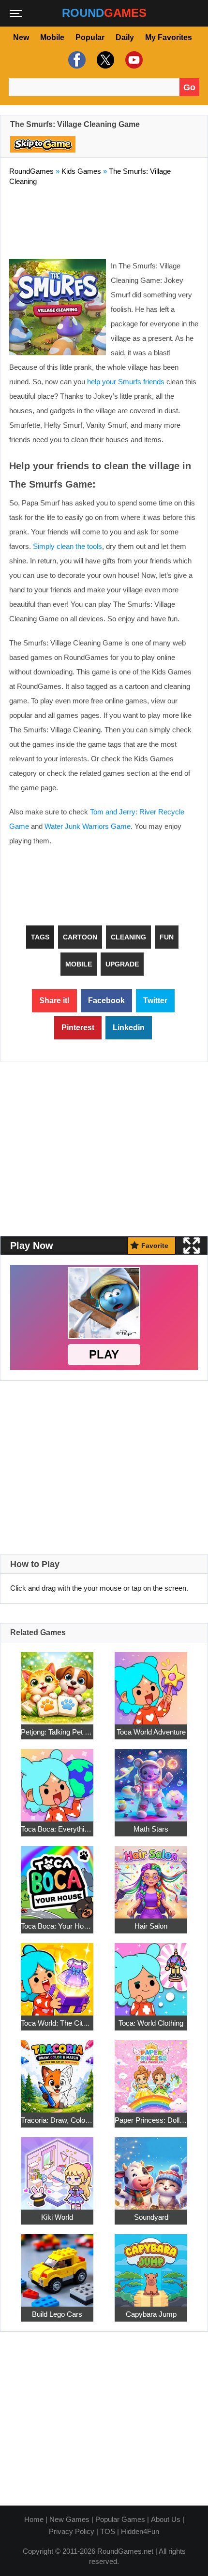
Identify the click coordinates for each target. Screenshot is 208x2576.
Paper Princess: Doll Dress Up (151, 2120)
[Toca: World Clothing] (151, 1974)
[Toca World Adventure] (151, 1683)
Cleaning (128, 937)
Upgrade (122, 964)
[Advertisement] (104, 220)
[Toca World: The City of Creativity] (57, 1974)
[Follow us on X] (104, 60)
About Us (166, 2519)
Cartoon (80, 937)
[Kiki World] (57, 2168)
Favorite (155, 1246)
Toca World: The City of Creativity (57, 2023)
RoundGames (31, 171)
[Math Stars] (151, 1780)
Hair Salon (151, 1926)
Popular (90, 37)
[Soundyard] (151, 2168)
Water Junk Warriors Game (88, 826)
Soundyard (151, 2217)
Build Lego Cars (57, 2314)
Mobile (52, 37)
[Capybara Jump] (151, 2265)
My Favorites (169, 37)
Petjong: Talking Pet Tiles (57, 1732)
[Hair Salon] (151, 1877)
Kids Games (81, 171)
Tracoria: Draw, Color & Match (57, 2120)
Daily (125, 37)
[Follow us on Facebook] (76, 60)
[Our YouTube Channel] (133, 60)
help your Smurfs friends (126, 382)
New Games (69, 2519)
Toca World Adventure (151, 1732)
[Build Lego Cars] (57, 2265)
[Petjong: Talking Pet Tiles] (57, 1683)
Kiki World (57, 2217)
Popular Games (120, 2519)
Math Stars (151, 1829)
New (21, 37)
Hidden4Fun (140, 2531)
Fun (167, 937)
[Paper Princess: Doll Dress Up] (151, 2071)
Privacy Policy (72, 2531)
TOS (108, 2531)
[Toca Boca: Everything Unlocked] (57, 1780)
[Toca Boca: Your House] (57, 1877)
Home (34, 2519)
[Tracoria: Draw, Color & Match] (57, 2071)
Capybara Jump (151, 2314)
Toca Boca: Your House (57, 1926)
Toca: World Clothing (151, 2023)
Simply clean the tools (67, 546)
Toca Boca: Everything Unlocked (57, 1829)
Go (189, 87)
